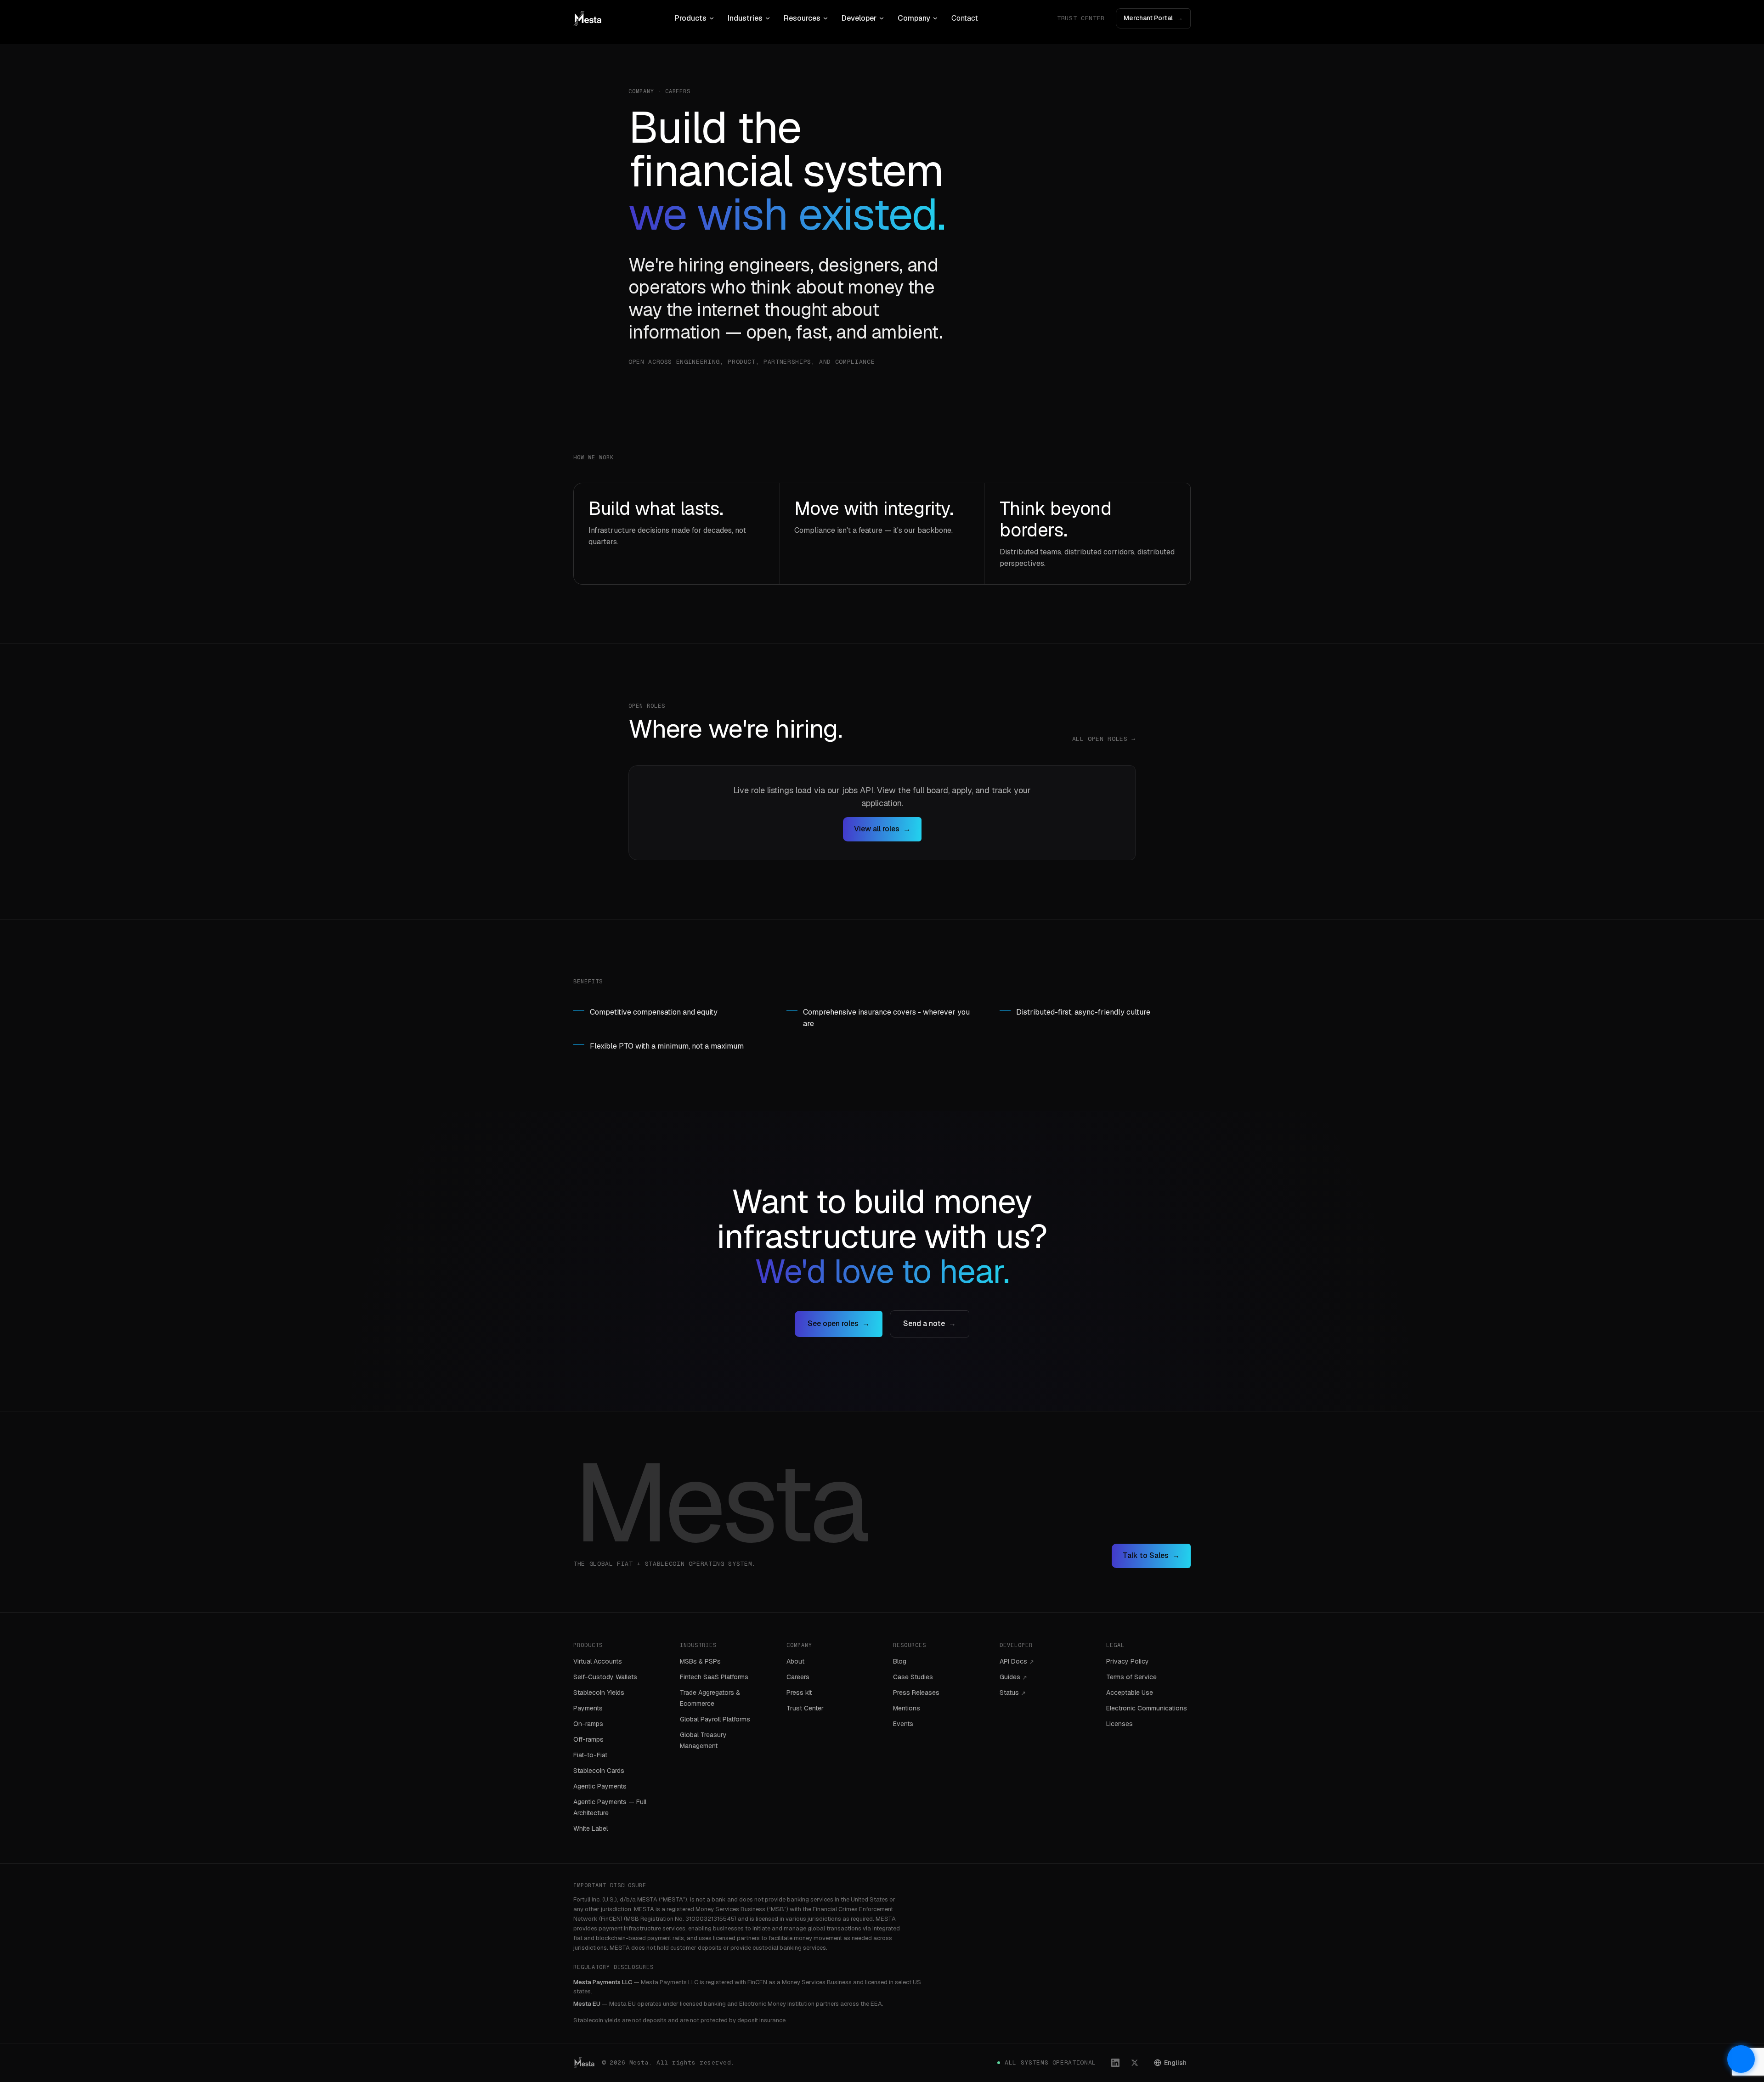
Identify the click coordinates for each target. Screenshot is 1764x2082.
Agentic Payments (600, 1786)
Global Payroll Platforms (715, 1719)
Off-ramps (588, 1739)
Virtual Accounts (598, 1661)
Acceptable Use (1130, 1693)
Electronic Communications (1147, 1708)
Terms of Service (1131, 1677)
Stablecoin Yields (599, 1693)
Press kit (799, 1693)
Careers (798, 1677)
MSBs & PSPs (700, 1661)
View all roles (882, 829)
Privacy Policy (1128, 1661)
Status (1013, 1693)
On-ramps (588, 1724)
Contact (965, 18)
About (795, 1661)
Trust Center (1081, 18)
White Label (591, 1828)
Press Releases (916, 1693)
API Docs (1017, 1661)
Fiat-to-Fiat (590, 1755)
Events (903, 1724)
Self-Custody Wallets (605, 1677)
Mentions (907, 1708)
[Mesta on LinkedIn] (1115, 2063)
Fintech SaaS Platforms (714, 1677)
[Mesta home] (587, 18)
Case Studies (913, 1677)
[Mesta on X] (1135, 2063)
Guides (1013, 1677)
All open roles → (1104, 739)
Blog (900, 1661)
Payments (588, 1708)
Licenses (1119, 1724)
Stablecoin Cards (599, 1771)
